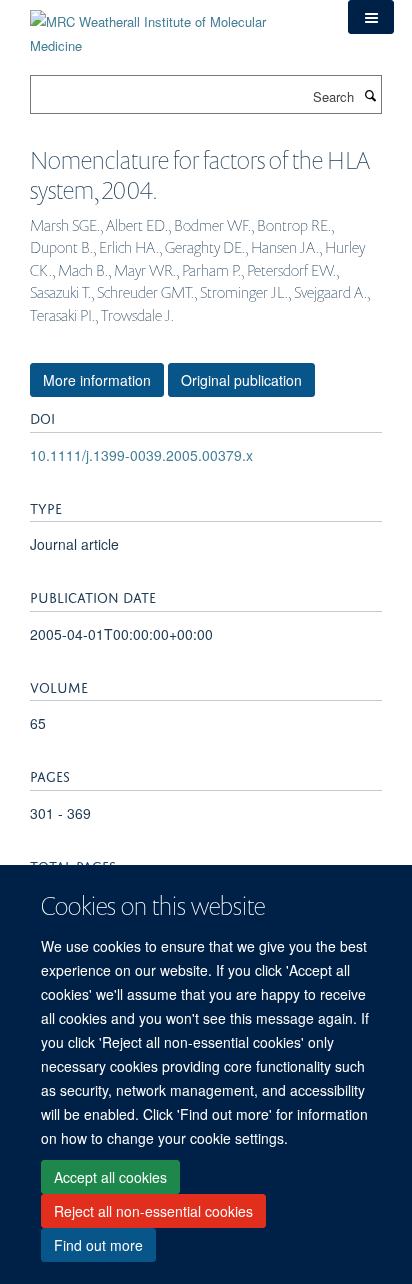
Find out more (98, 1245)
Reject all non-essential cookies (153, 1211)
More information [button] (97, 380)
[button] (371, 17)
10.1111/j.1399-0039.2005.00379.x (141, 455)
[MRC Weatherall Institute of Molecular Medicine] (174, 26)
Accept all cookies (110, 1177)
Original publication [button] (241, 380)
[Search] (370, 95)
